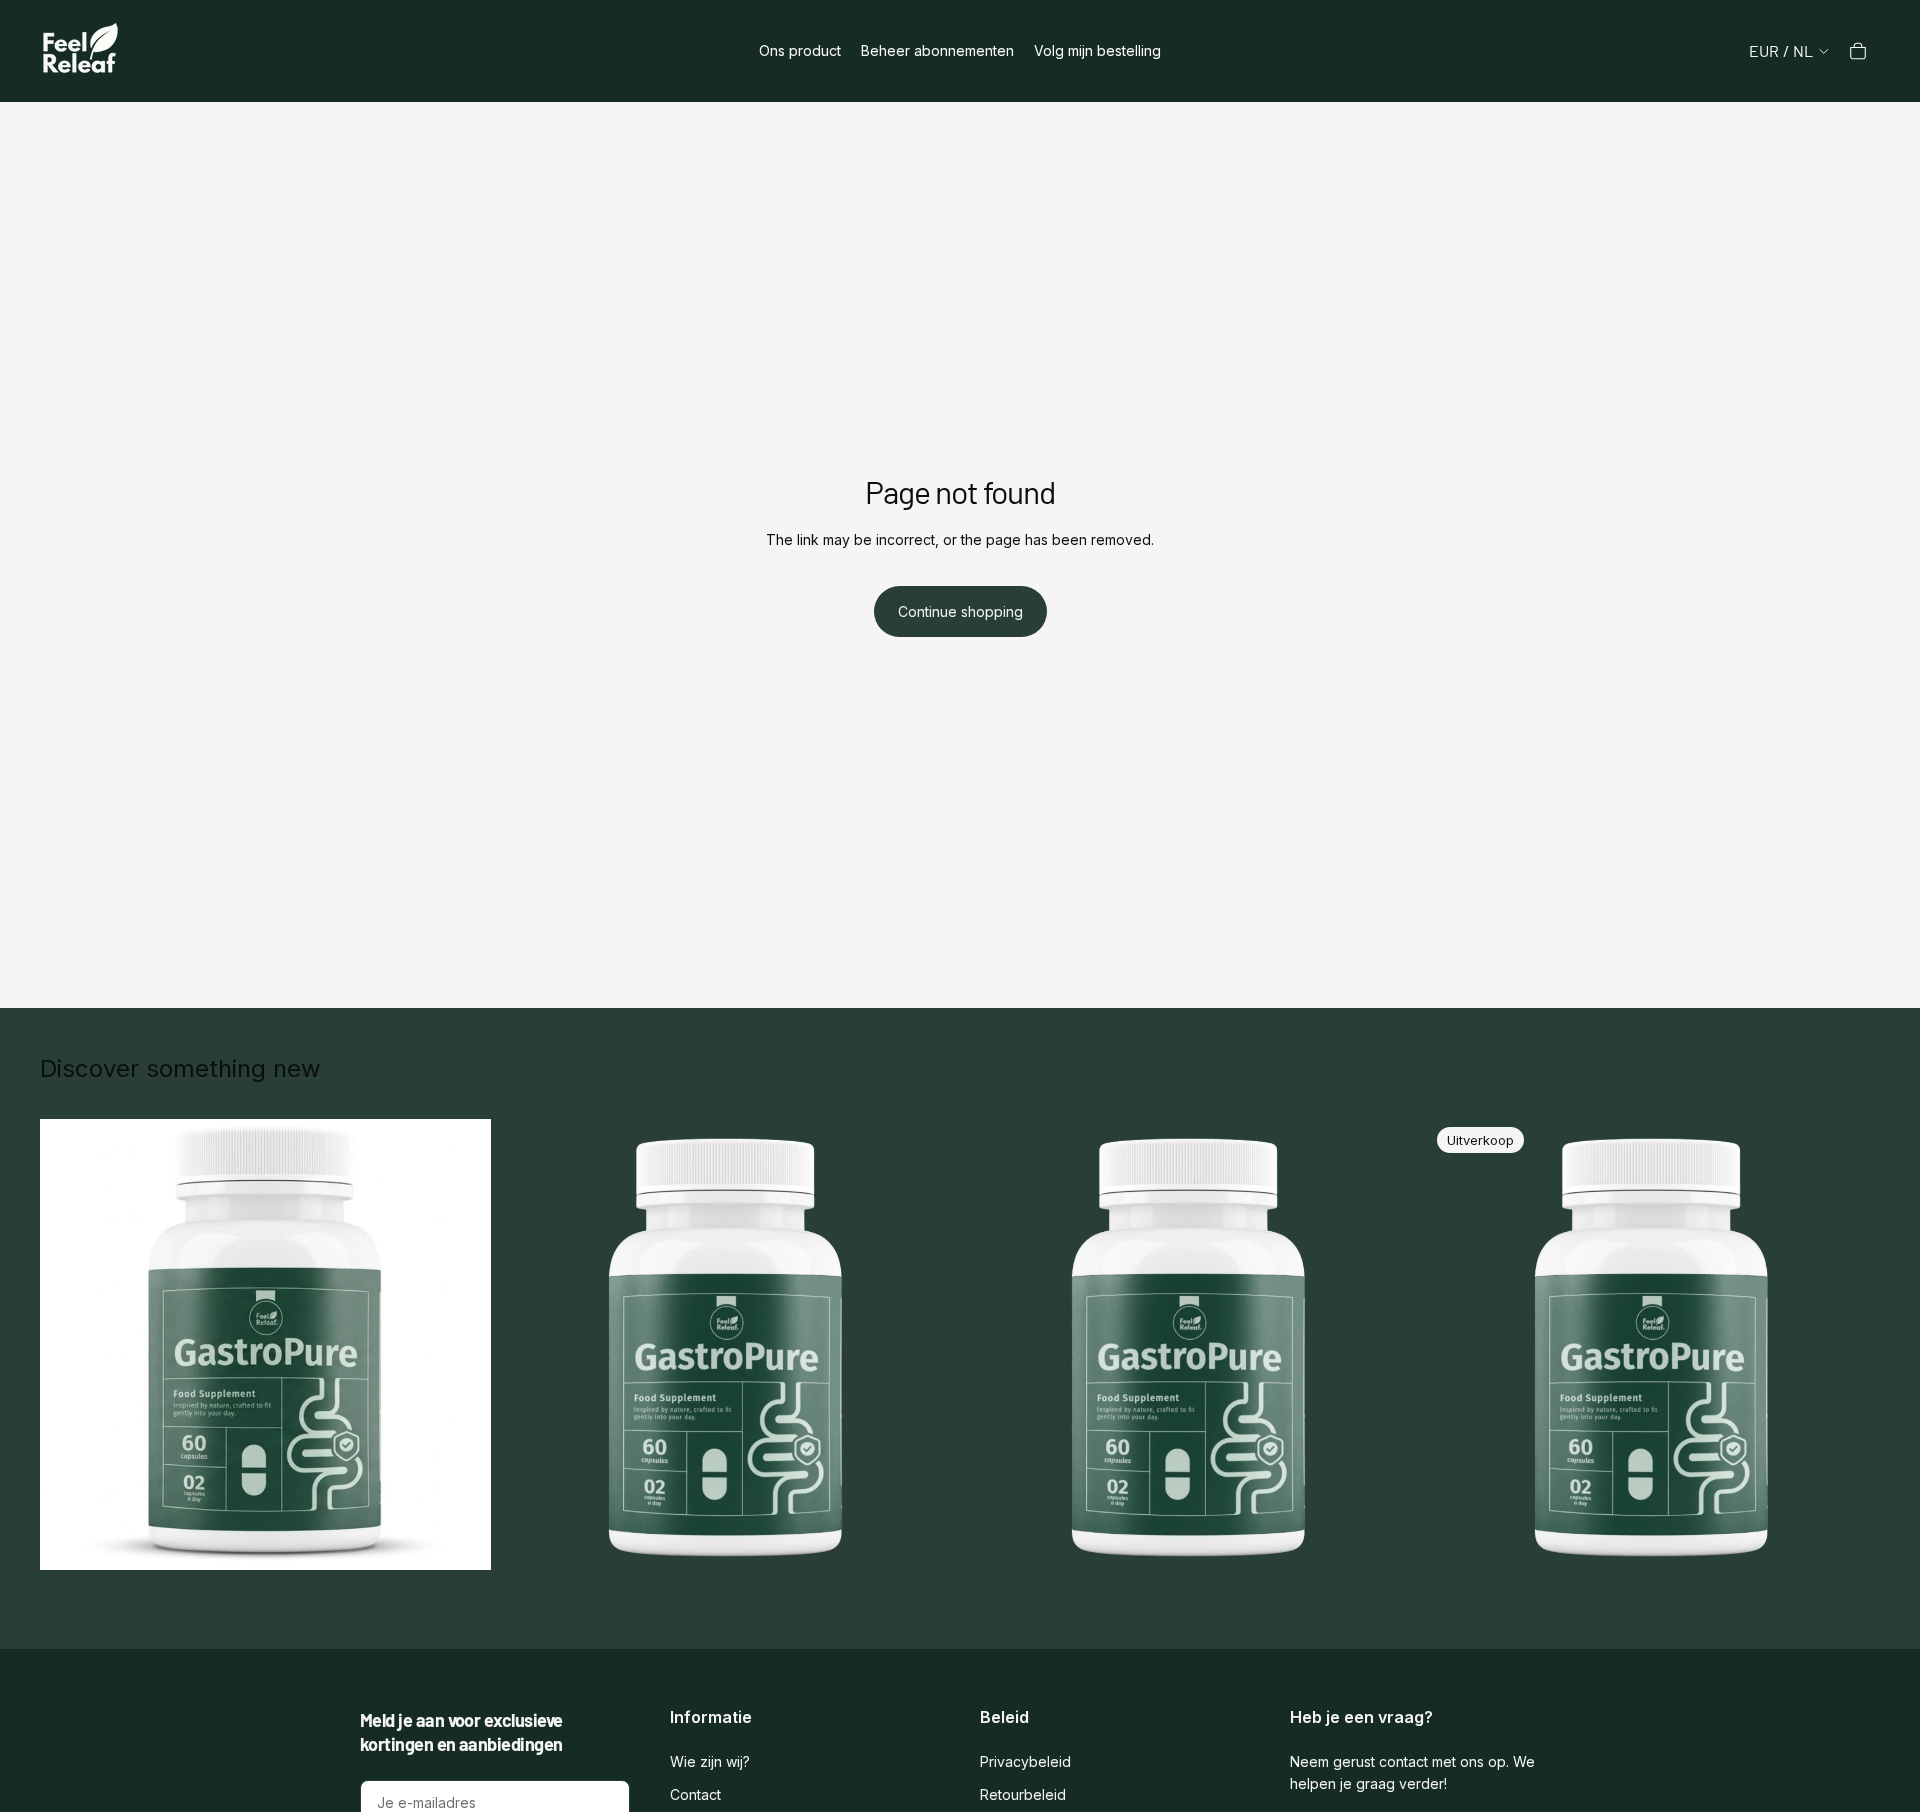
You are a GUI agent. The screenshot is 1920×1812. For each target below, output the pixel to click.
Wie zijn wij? (710, 1761)
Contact (695, 1794)
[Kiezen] (460, 1539)
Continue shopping (960, 611)
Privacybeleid (1025, 1761)
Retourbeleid (1023, 1794)
